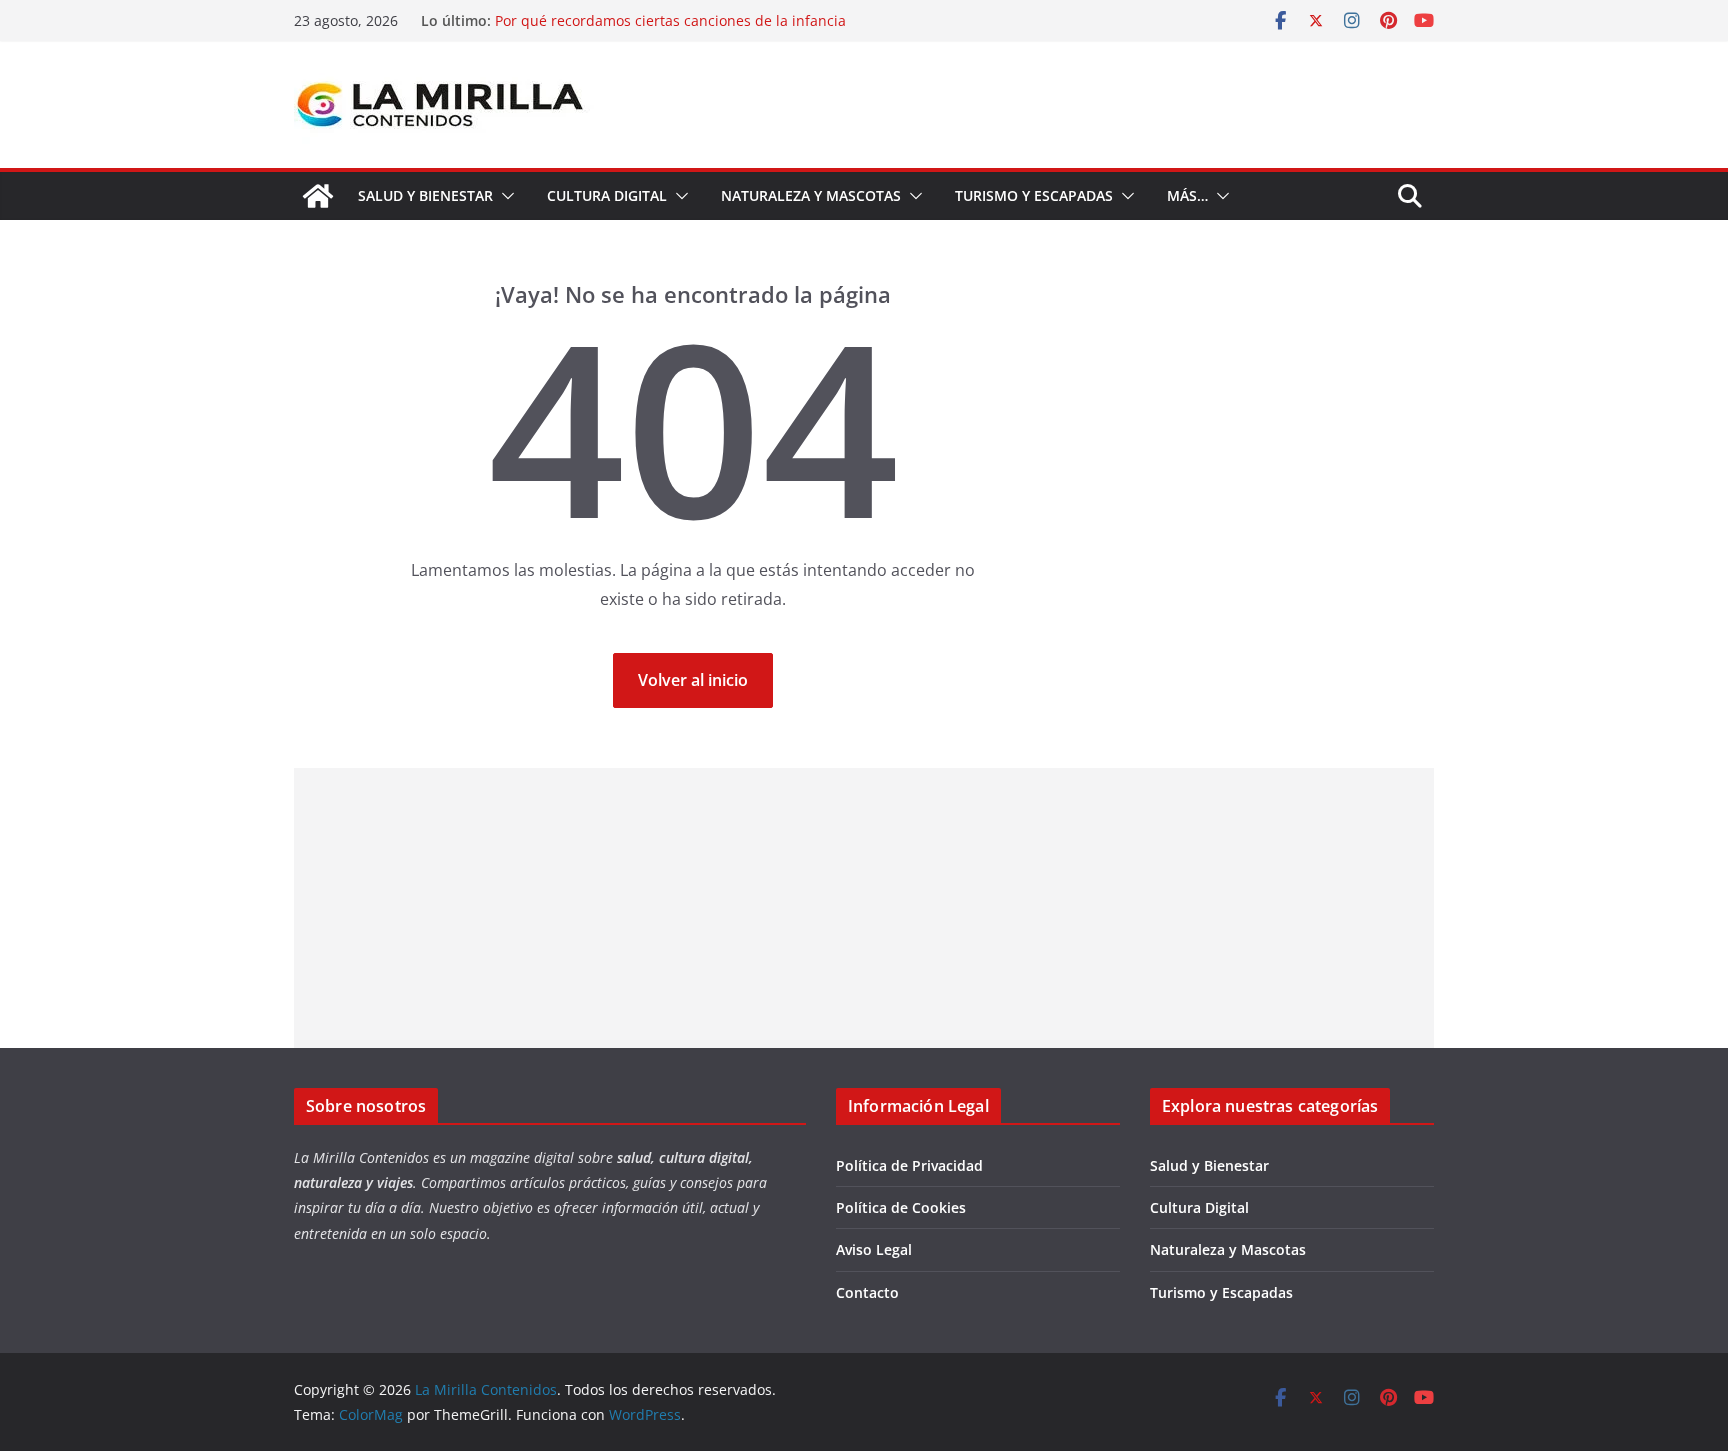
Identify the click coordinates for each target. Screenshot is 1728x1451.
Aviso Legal (874, 1249)
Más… (1187, 195)
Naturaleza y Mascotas (811, 195)
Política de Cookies (901, 1207)
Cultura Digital (607, 195)
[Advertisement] (864, 908)
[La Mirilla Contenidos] (318, 196)
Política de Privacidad (909, 1165)
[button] (504, 196)
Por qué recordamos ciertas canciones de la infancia (670, 20)
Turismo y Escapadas (1034, 195)
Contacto (867, 1292)
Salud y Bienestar (425, 195)
